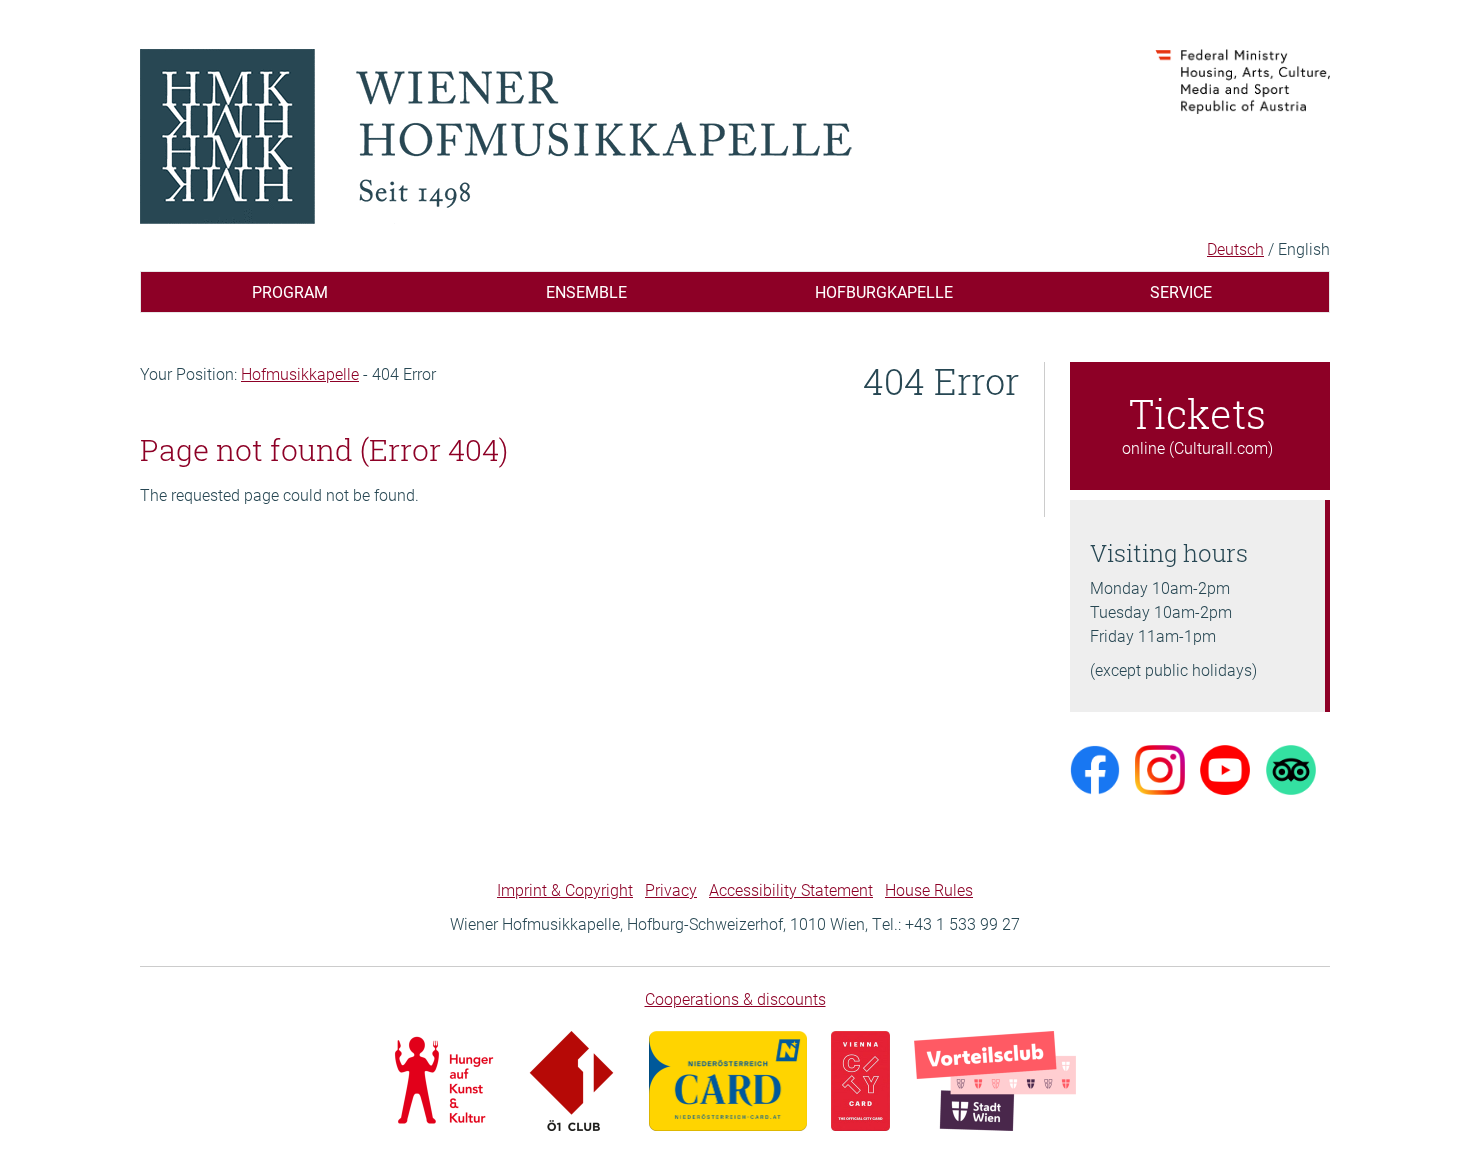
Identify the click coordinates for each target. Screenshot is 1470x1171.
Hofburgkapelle (884, 291)
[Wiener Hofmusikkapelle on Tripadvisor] (1291, 768)
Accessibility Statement (791, 889)
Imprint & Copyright (565, 889)
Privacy (671, 889)
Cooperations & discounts (735, 998)
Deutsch (1235, 248)
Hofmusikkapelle (300, 373)
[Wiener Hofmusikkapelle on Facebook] (1095, 768)
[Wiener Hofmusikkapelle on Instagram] (1160, 768)
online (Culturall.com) (1197, 422)
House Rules (929, 889)
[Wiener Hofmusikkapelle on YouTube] (1225, 768)
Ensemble (586, 291)
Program (290, 291)
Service (1181, 291)
